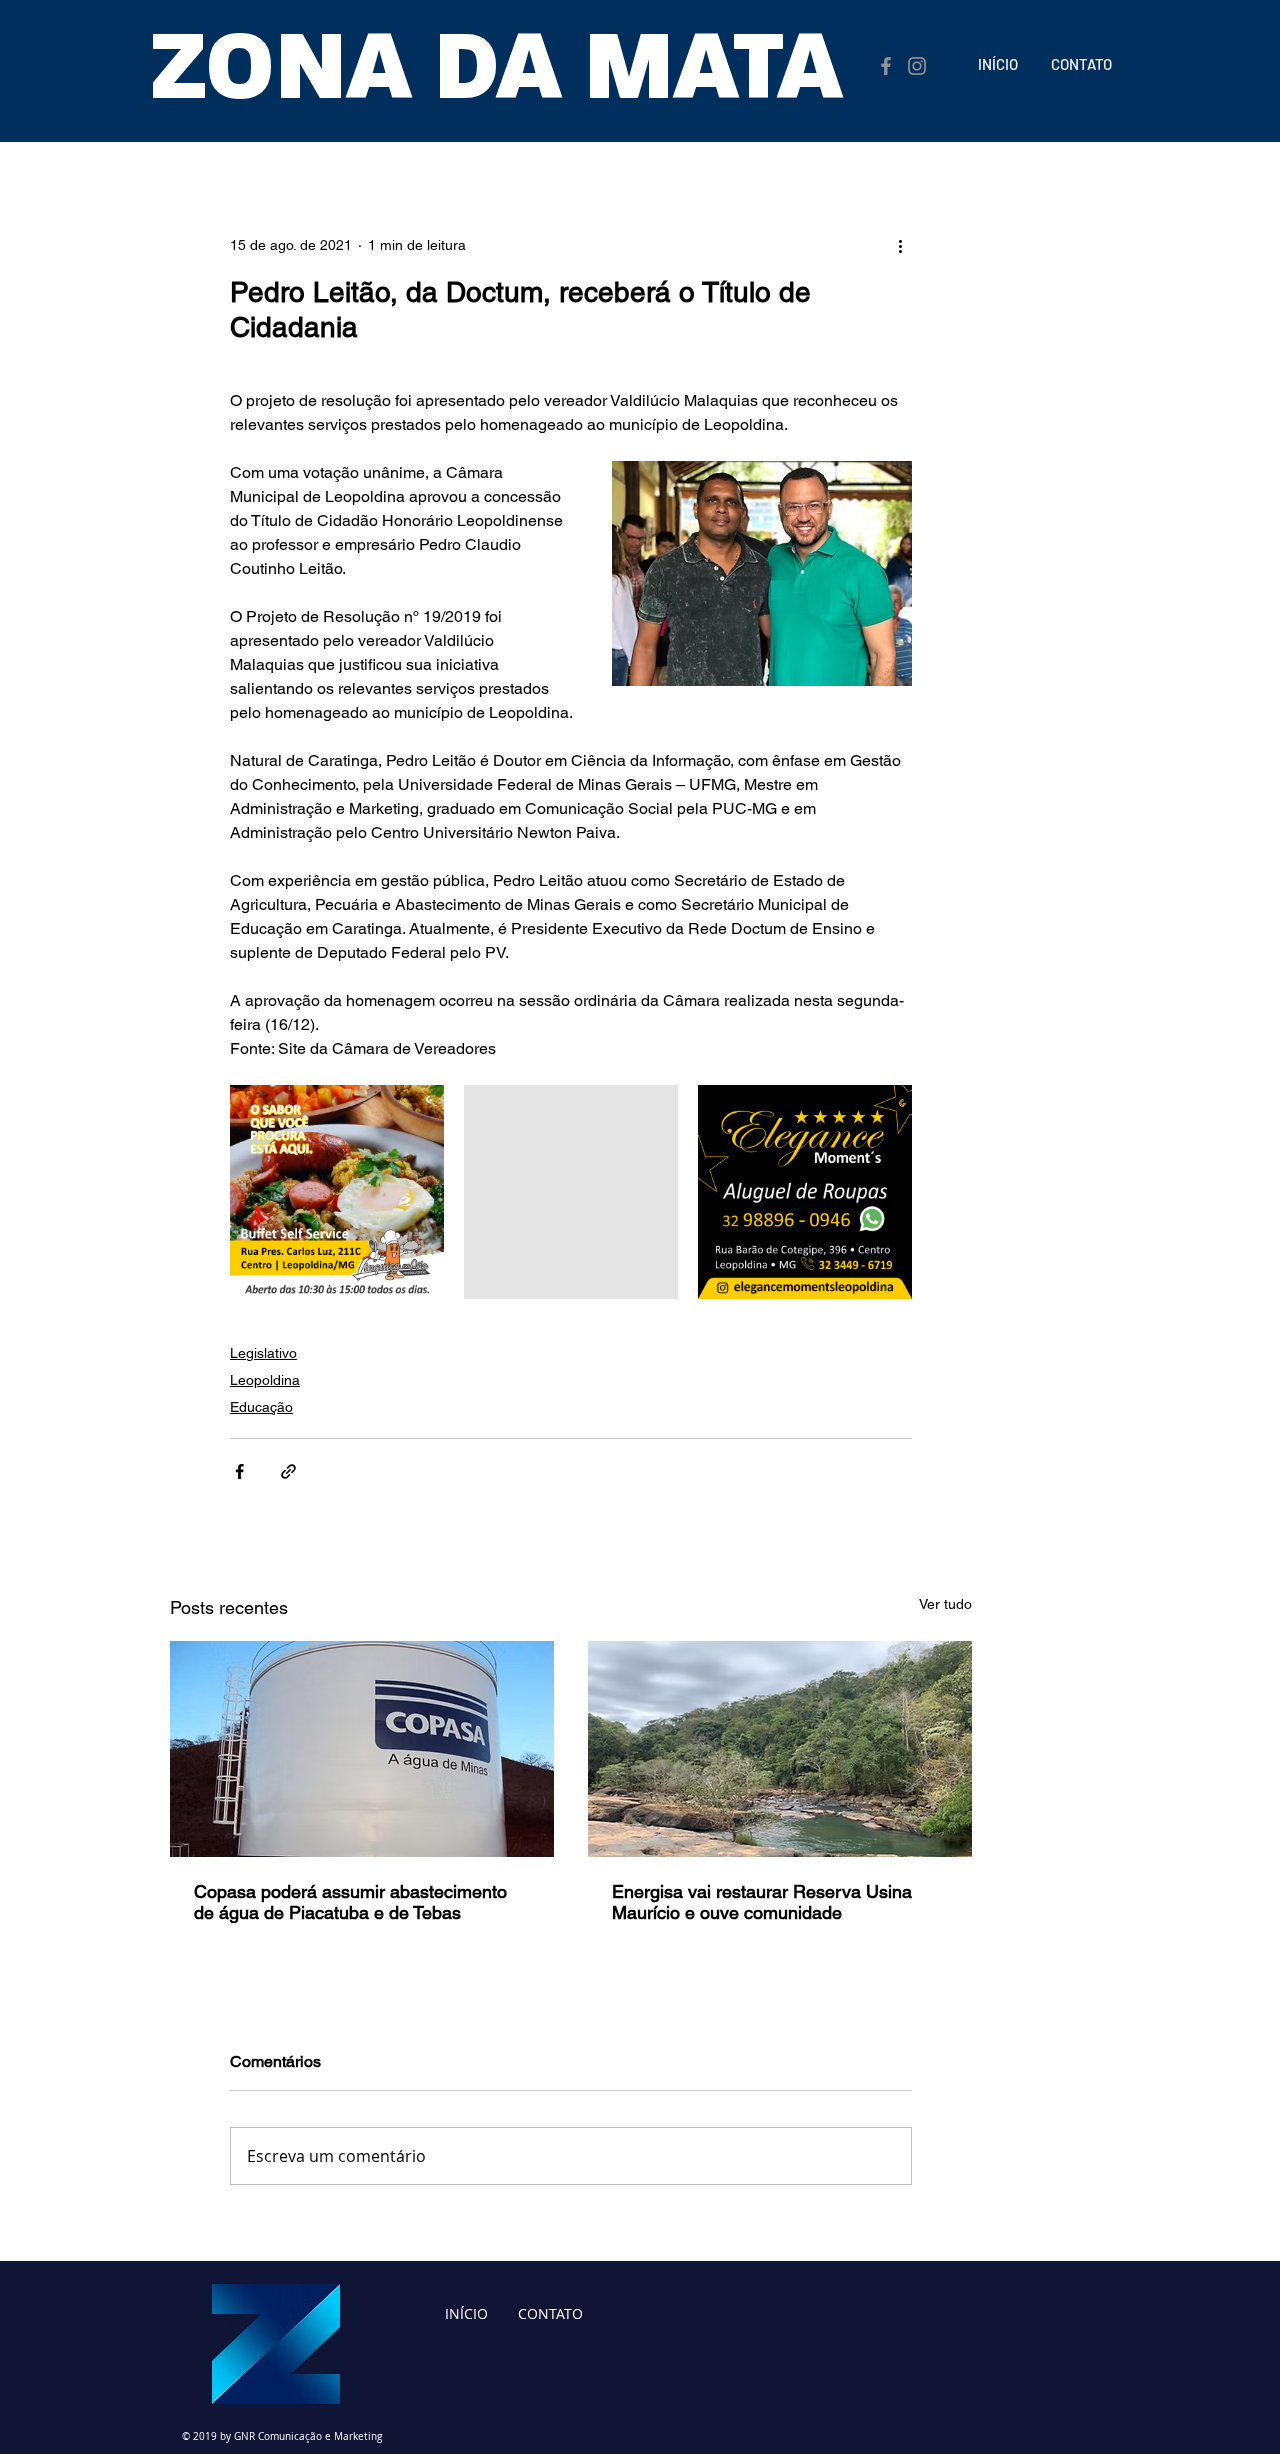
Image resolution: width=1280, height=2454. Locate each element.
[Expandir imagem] (337, 1192)
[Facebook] (886, 66)
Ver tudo (945, 1604)
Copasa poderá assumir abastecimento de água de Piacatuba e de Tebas (350, 1902)
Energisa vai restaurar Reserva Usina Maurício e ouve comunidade (762, 1902)
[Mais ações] (900, 245)
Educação (261, 1407)
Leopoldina (265, 1380)
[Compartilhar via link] (288, 1471)
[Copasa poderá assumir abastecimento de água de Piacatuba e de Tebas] (362, 1749)
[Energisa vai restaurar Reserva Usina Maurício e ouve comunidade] (780, 1749)
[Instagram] (917, 66)
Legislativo (263, 1353)
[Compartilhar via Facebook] (239, 1471)
